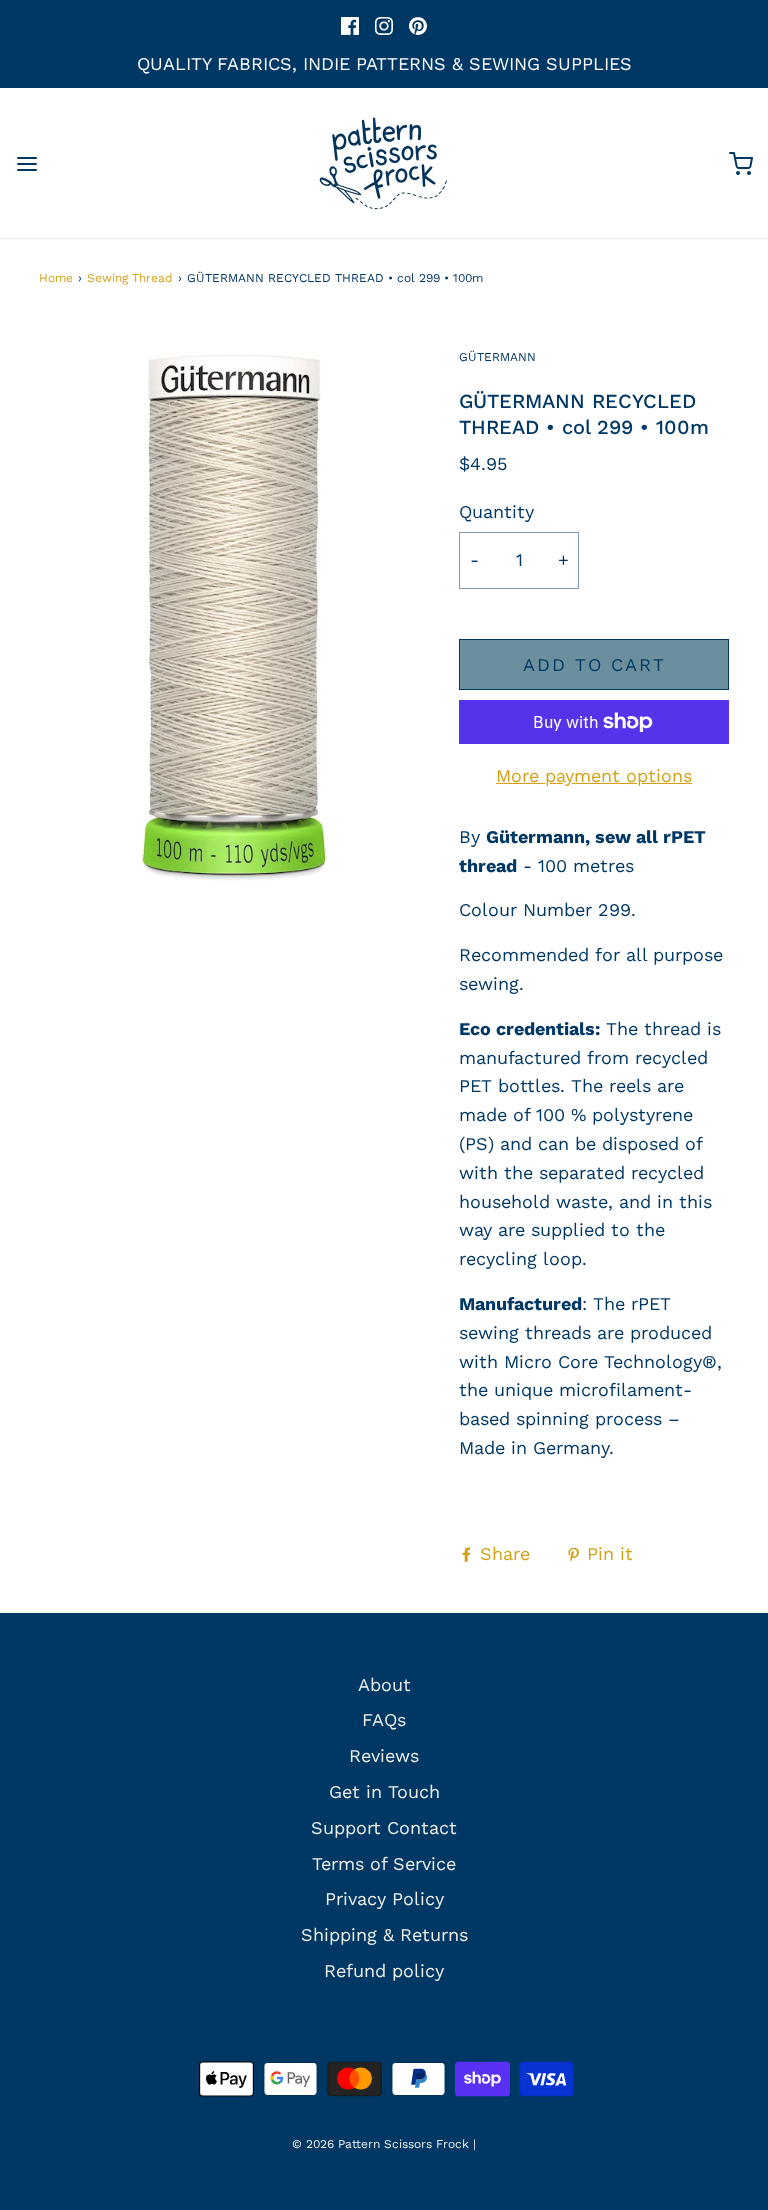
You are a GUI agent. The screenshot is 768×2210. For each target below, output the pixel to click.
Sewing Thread (130, 278)
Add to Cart (594, 664)
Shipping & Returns (384, 1934)
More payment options (594, 775)
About (384, 1684)
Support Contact (384, 1827)
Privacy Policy (384, 1898)
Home (56, 278)
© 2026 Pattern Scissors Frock (380, 2144)
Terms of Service (384, 1863)
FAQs (384, 1719)
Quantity (496, 511)
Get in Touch (384, 1791)
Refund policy (384, 1970)
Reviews (384, 1755)
